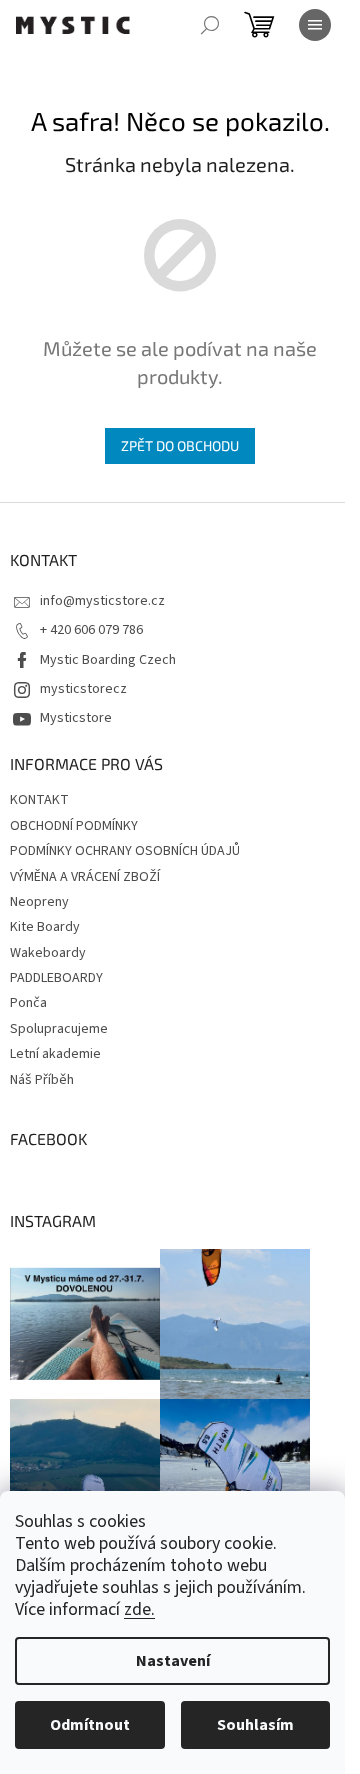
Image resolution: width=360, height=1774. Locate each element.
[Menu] (315, 25)
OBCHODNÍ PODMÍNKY (74, 826)
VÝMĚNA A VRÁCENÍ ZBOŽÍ (85, 877)
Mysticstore (76, 718)
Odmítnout (90, 1725)
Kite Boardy (45, 927)
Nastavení (173, 1661)
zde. (139, 1609)
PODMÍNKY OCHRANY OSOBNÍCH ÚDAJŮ (125, 851)
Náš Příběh (42, 1080)
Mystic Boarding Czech (108, 660)
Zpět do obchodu (180, 445)
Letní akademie (55, 1054)
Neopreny (39, 902)
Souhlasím (255, 1725)
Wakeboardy (48, 953)
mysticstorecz (83, 689)
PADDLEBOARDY (56, 978)
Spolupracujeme (59, 1029)
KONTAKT (39, 800)
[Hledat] (210, 25)
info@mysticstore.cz (102, 601)
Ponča (28, 1003)
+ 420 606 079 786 (91, 630)
